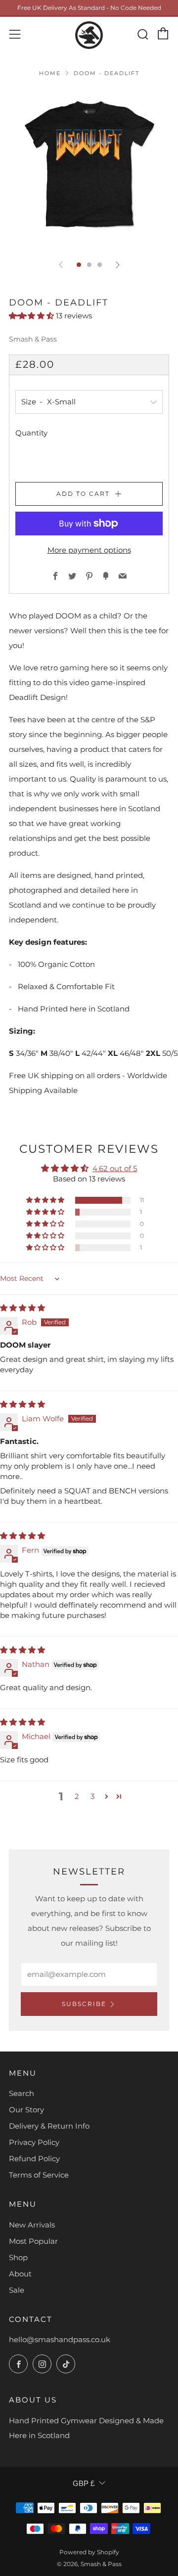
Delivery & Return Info (49, 2126)
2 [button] (77, 1796)
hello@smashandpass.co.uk (60, 2339)
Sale (17, 2290)
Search (22, 2093)
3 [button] (92, 1796)
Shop (18, 2257)
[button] (32, 316)
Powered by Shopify (89, 2552)
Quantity (31, 433)
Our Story (26, 2110)
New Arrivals (32, 2225)
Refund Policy (34, 2159)
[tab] (79, 265)
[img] (22, 1308)
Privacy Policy (34, 2142)
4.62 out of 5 (115, 1168)
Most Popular (33, 2241)
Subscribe (84, 2004)
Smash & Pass (33, 339)
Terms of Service (39, 2175)
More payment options (89, 550)
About (20, 2274)
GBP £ (84, 2483)
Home (50, 73)
